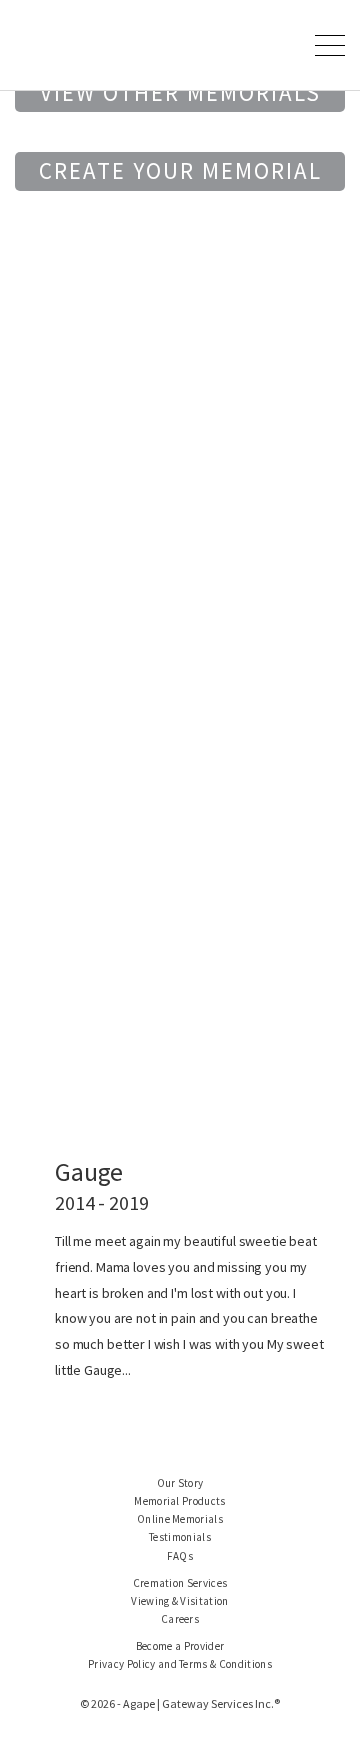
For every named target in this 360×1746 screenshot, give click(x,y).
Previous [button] (51, 703)
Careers (180, 1619)
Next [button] (309, 703)
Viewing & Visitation (180, 1601)
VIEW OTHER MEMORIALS (180, 92)
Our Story (180, 1483)
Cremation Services (180, 1583)
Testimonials (180, 1537)
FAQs (180, 1556)
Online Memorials (180, 1519)
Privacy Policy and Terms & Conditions (180, 1664)
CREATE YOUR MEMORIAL (180, 170)
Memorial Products (180, 1501)
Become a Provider (180, 1646)
